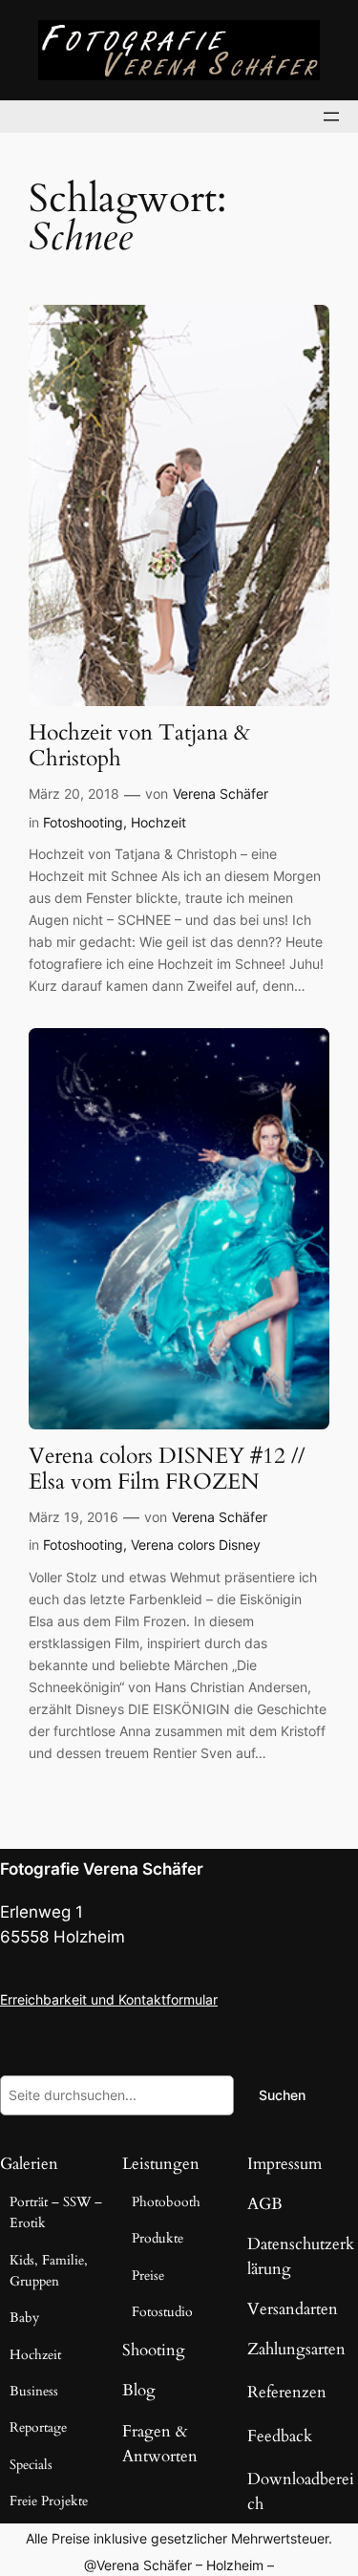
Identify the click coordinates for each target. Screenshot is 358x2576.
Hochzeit (158, 822)
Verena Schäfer (221, 794)
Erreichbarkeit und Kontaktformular (109, 1999)
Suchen (282, 2095)
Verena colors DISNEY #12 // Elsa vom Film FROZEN (167, 1470)
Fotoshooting (83, 822)
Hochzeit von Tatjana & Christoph (139, 746)
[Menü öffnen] (331, 117)
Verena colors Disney (196, 1545)
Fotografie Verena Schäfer (102, 1869)
